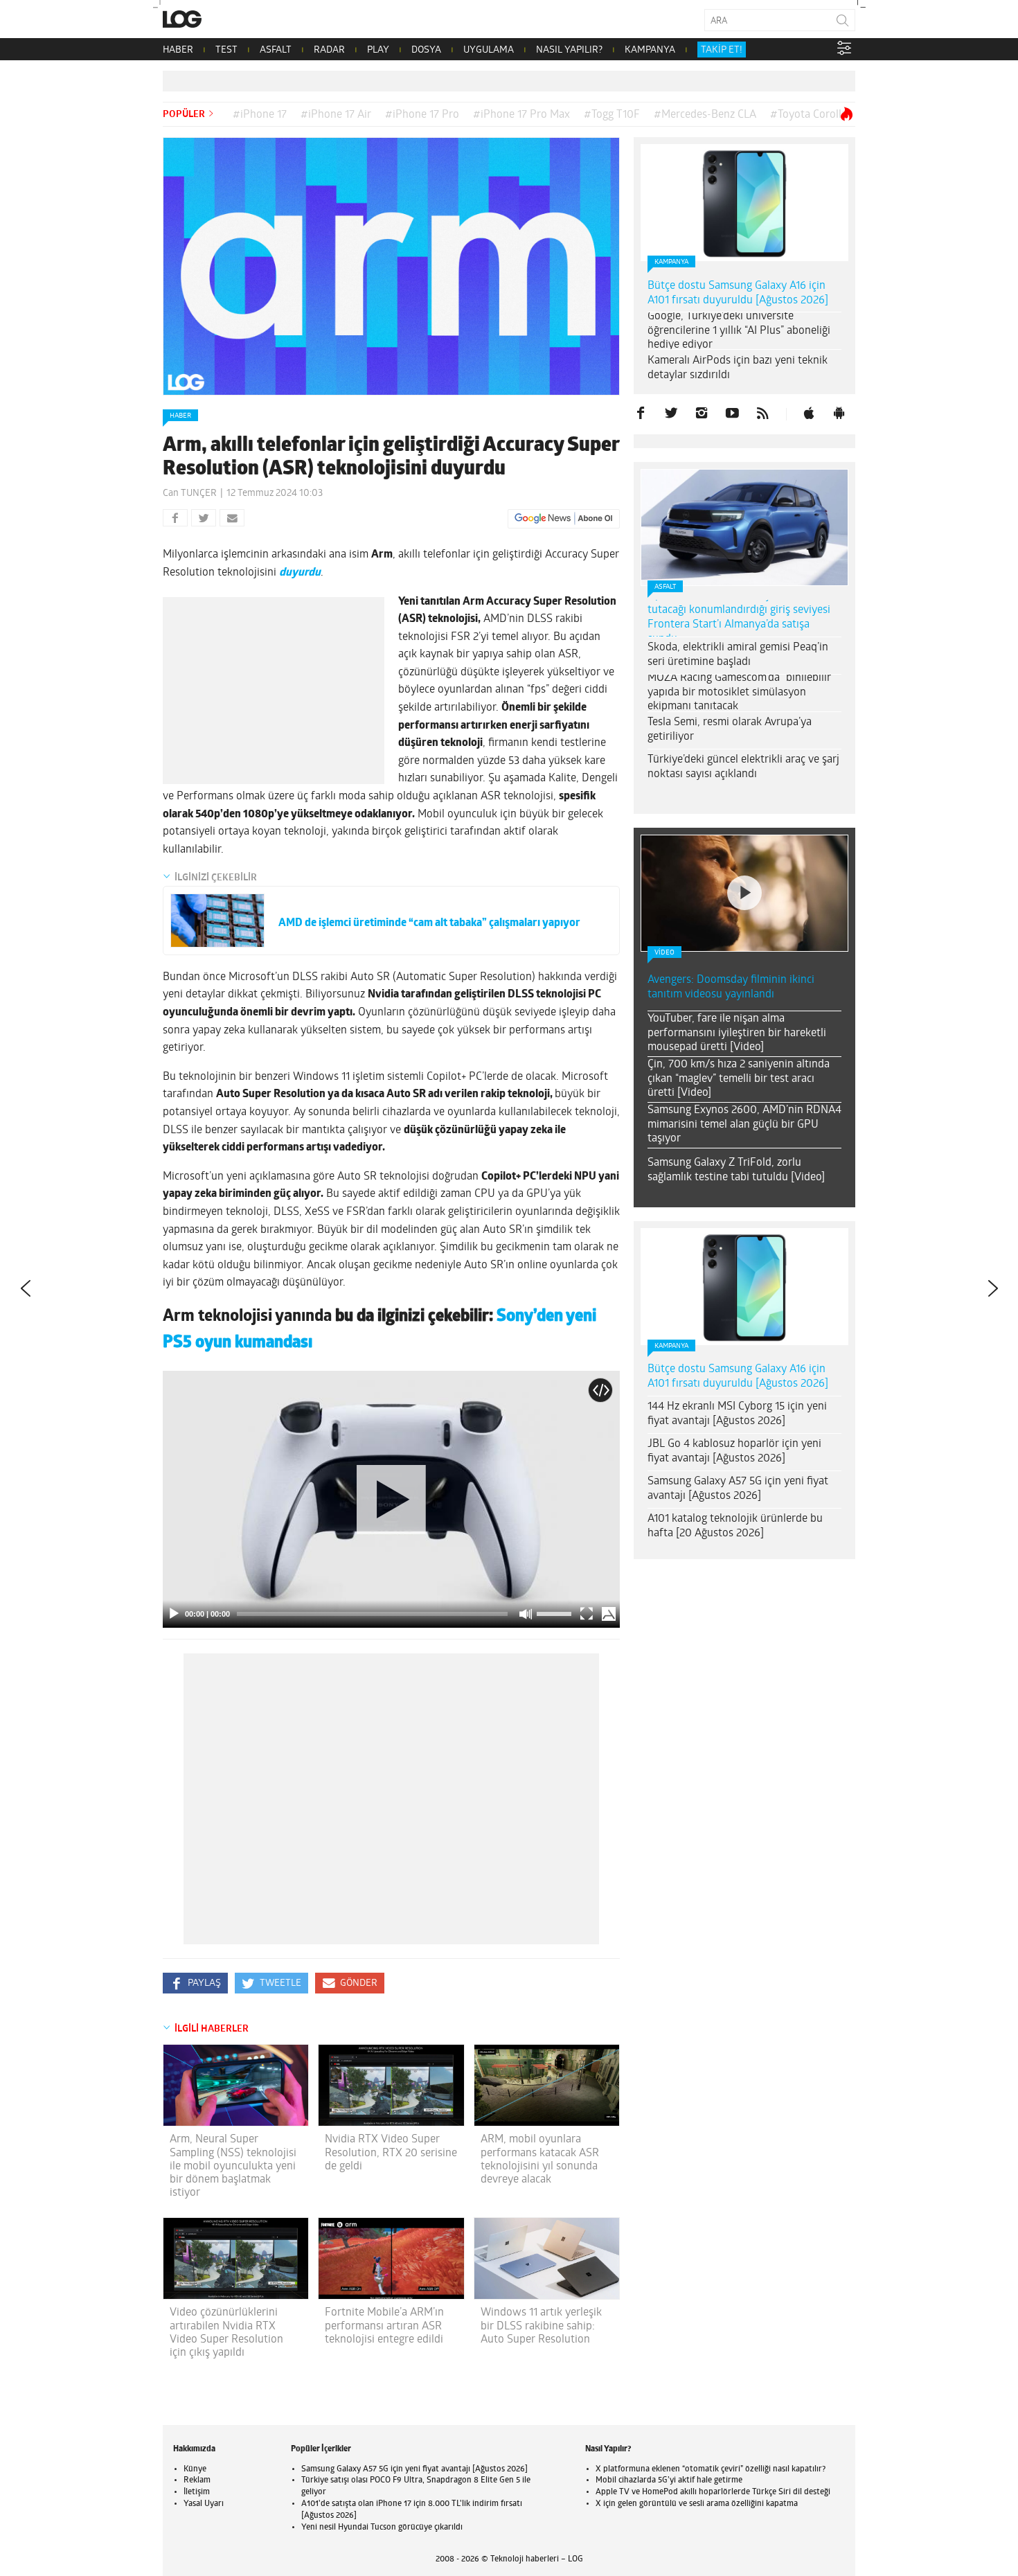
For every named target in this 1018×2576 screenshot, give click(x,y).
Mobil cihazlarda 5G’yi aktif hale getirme (669, 2480)
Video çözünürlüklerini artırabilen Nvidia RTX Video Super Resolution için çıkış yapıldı (226, 2333)
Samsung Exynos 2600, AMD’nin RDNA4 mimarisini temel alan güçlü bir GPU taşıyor (744, 1125)
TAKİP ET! (722, 50)
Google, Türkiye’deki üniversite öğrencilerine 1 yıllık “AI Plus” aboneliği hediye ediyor (739, 331)
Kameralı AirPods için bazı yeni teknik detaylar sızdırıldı (738, 368)
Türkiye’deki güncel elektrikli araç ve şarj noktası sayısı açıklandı (743, 767)
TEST (226, 50)
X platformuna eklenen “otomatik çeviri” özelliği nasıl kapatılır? (711, 2469)
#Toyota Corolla (809, 115)
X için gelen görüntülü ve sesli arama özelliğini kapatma (697, 2504)
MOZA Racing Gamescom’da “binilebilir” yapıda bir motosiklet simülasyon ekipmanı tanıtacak (741, 693)
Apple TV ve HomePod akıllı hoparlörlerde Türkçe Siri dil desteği (713, 2492)
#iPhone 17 (260, 115)
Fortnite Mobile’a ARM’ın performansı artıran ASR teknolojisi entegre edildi (384, 2326)
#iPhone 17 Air (336, 115)
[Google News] (564, 519)
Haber (180, 416)
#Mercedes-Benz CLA (705, 115)
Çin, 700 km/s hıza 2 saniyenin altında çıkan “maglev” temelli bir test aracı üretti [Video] (739, 1079)
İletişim (197, 2492)
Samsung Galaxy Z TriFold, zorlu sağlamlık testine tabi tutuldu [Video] (736, 1170)
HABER (178, 50)
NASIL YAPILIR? (569, 50)
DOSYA (426, 50)
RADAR (329, 50)
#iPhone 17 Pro (422, 115)
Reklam (197, 2480)
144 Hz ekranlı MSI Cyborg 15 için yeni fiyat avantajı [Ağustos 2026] (737, 1414)
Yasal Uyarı (204, 2504)
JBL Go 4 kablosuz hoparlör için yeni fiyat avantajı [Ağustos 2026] (734, 1451)
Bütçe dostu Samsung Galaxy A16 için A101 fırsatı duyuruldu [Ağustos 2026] (738, 293)
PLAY (378, 50)
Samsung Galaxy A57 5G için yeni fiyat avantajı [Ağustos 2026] (738, 1489)
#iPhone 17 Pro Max (521, 115)
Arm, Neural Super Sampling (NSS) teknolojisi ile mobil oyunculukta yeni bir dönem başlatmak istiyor (233, 2166)
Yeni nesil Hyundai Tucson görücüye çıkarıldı (382, 2528)
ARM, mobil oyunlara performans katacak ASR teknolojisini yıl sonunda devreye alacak (540, 2160)
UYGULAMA (489, 50)
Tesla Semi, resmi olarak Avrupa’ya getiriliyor (730, 730)
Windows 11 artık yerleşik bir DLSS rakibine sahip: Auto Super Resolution (541, 2326)
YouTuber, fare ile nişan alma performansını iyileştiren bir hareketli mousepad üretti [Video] (737, 1033)
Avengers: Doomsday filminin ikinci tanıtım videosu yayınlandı (731, 987)
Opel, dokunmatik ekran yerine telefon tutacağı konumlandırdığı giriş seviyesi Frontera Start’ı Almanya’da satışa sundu (740, 617)
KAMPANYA (650, 50)
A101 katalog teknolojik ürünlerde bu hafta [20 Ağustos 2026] (735, 1526)
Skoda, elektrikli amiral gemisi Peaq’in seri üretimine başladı (738, 655)
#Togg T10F (612, 115)
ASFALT (276, 50)
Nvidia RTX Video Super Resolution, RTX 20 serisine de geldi (391, 2153)
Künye (195, 2469)
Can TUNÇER (190, 494)
